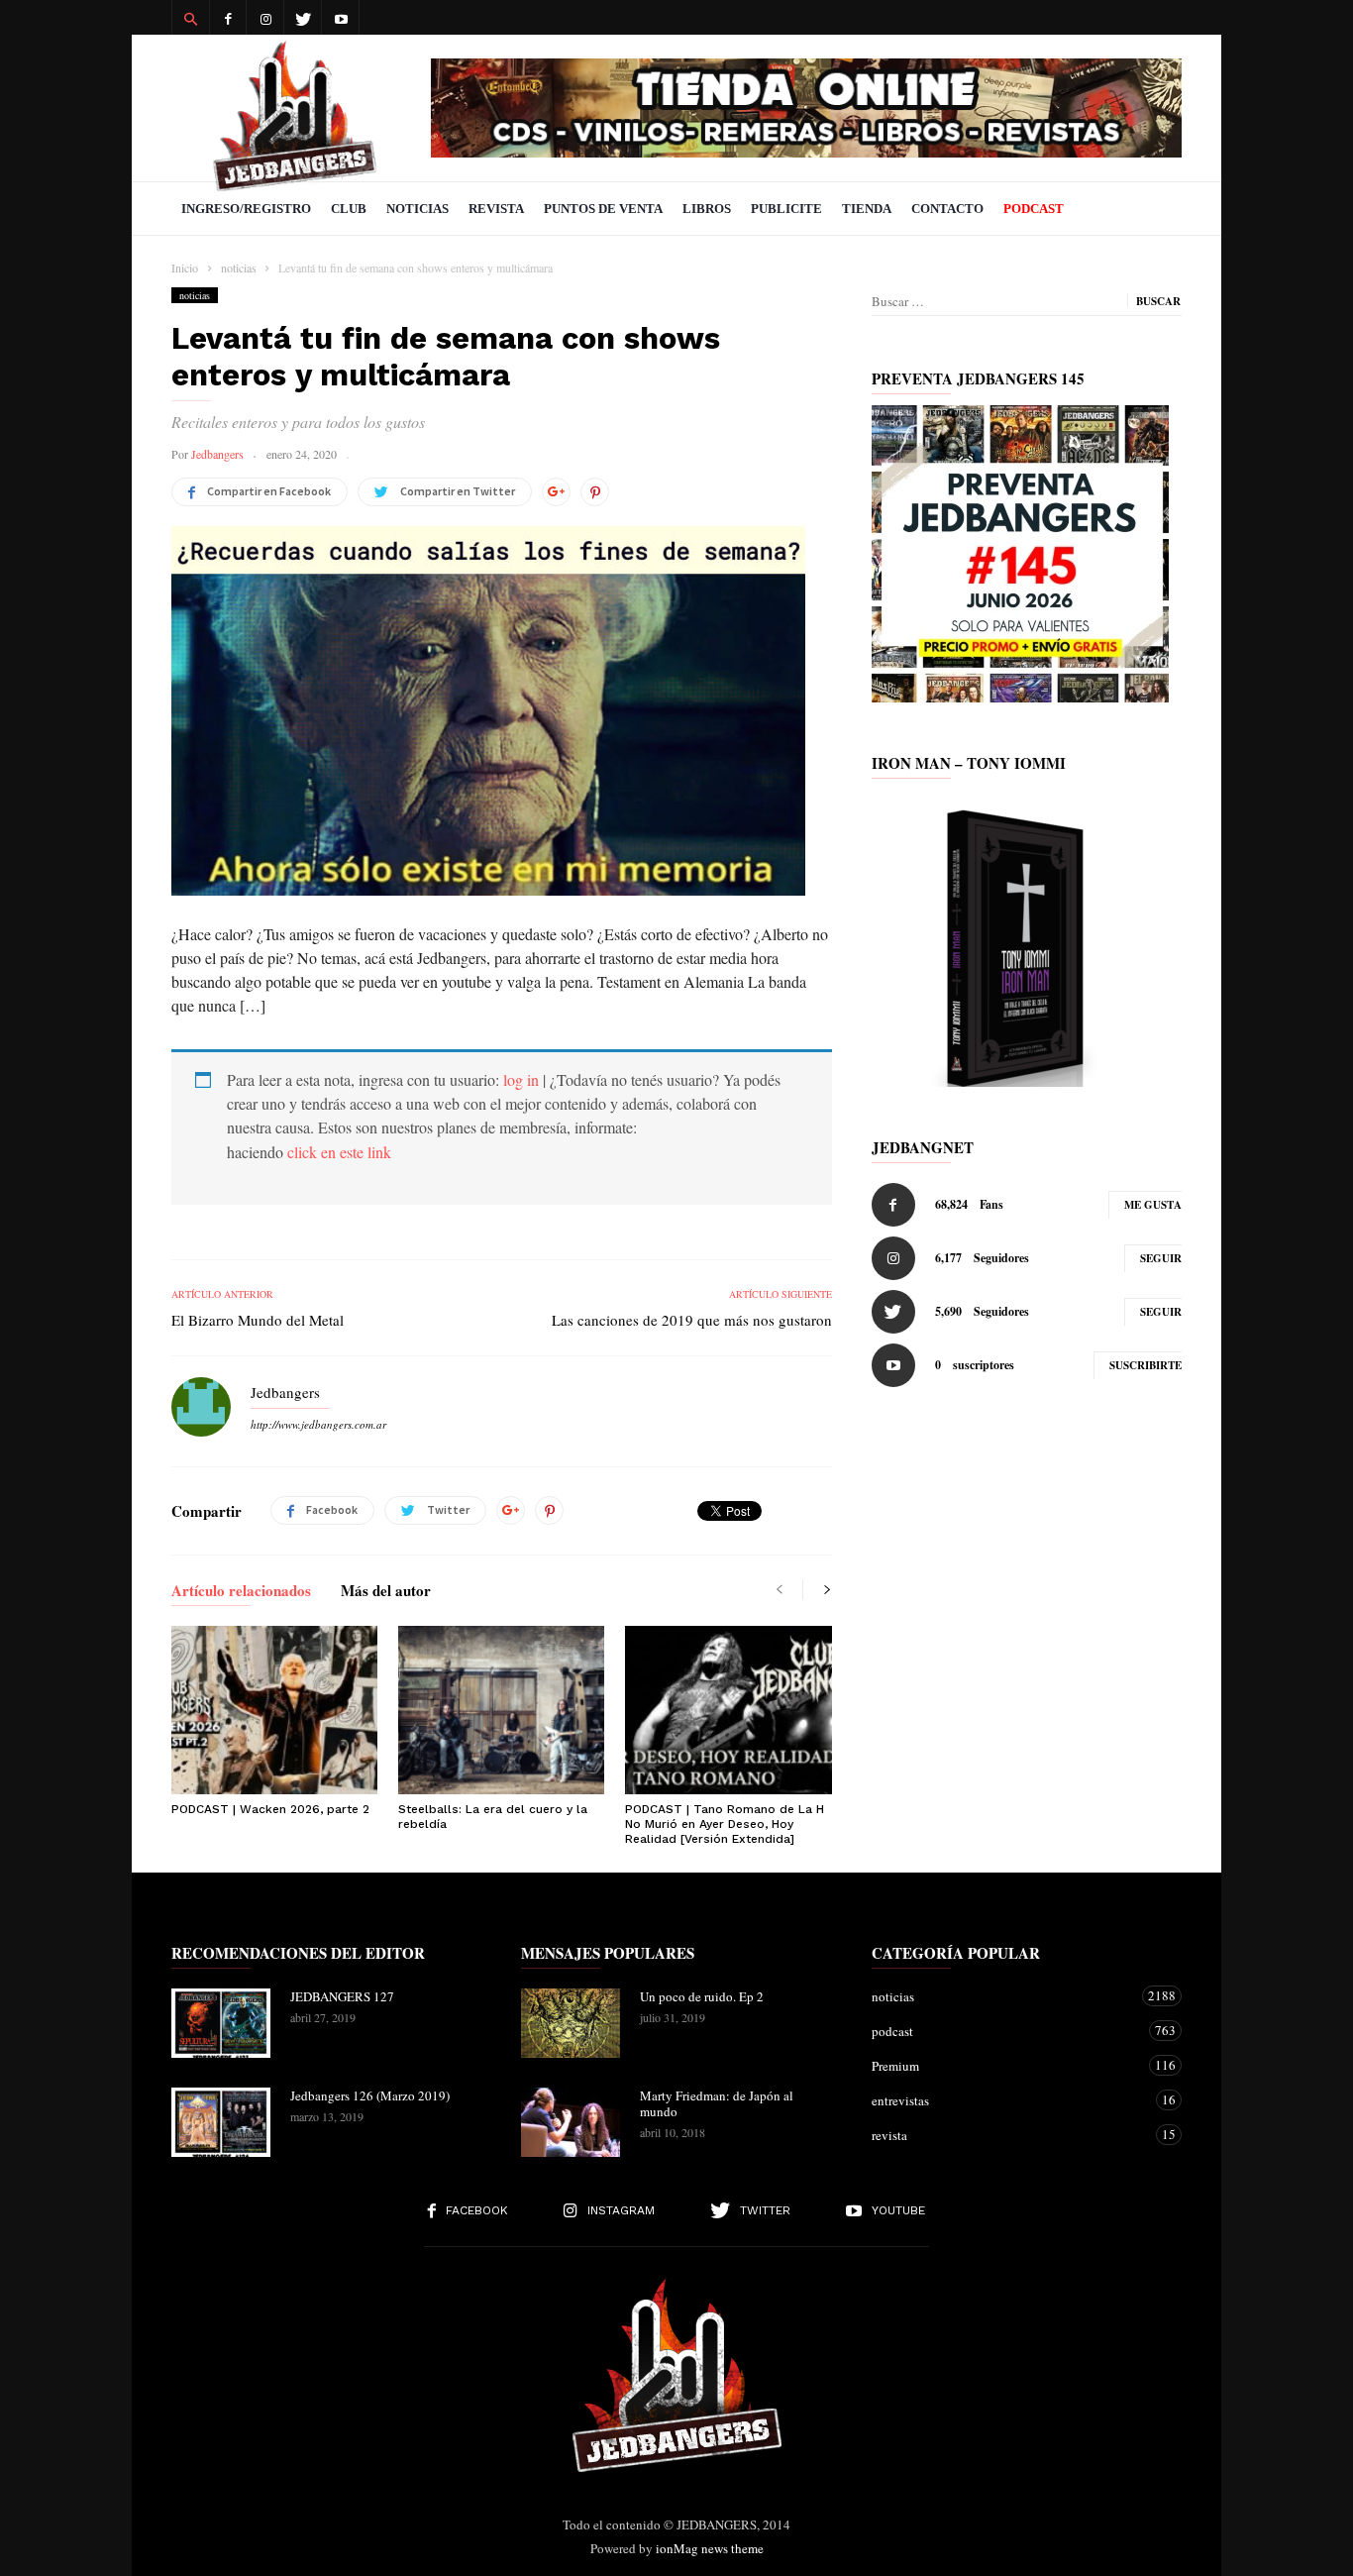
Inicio (185, 268)
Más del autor (386, 1592)
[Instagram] (265, 17)
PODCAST (1034, 209)
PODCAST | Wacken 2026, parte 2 (270, 1809)
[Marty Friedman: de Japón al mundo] (571, 2122)
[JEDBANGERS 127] (221, 2023)
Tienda (867, 209)
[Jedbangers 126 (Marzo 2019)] (221, 2122)
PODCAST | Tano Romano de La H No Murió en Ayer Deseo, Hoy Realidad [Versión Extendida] (725, 1824)
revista (1007, 2135)
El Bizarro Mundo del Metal (258, 1320)
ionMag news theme (710, 2548)
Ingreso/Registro (246, 209)
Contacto (947, 209)
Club (349, 209)
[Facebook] (228, 17)
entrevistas (1007, 2100)
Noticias (417, 209)
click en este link (339, 1152)
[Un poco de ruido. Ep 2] (571, 2023)
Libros (707, 209)
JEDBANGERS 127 (342, 1996)
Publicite (786, 209)
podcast (1007, 2031)
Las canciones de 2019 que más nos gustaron (692, 1320)
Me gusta (1153, 1205)
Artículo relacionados (241, 1592)
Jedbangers (217, 454)
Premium (1007, 2065)
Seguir (1161, 1258)
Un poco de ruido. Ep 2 (702, 1996)
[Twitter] (303, 17)
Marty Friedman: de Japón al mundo (717, 2103)
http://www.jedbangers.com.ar (318, 1424)
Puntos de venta (603, 209)
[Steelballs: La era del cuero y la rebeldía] (501, 1710)
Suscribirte (1145, 1365)
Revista (496, 209)
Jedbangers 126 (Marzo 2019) (370, 2095)
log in (521, 1079)
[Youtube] (341, 17)
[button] (190, 18)
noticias (195, 295)
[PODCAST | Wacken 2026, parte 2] (274, 1710)
